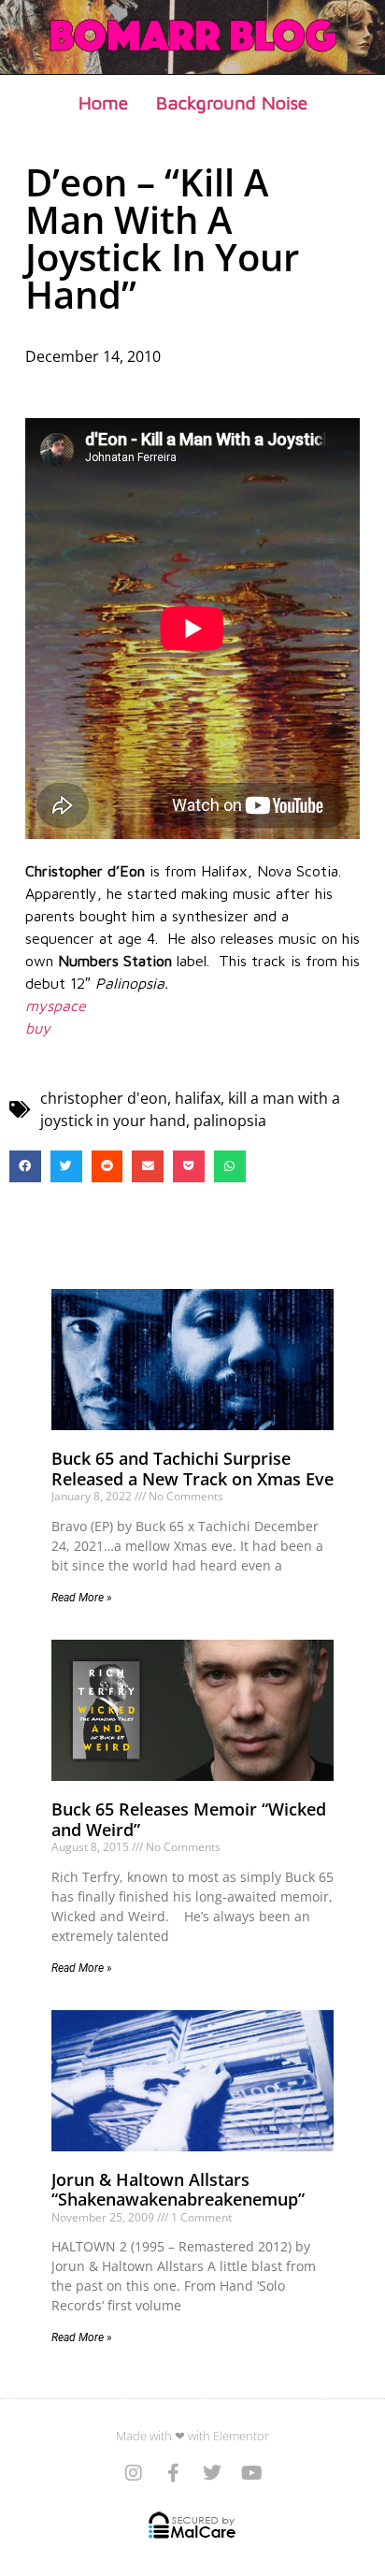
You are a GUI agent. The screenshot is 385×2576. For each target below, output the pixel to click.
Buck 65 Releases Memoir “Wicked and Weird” (189, 1819)
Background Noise (232, 102)
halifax (198, 1098)
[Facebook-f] (173, 2473)
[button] (25, 1166)
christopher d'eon (104, 1098)
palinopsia (230, 1121)
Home (103, 102)
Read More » (82, 1598)
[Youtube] (251, 2473)
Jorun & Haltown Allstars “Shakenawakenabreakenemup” (178, 2190)
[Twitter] (212, 2473)
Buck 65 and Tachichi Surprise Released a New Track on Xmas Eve (192, 1469)
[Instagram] (134, 2473)
